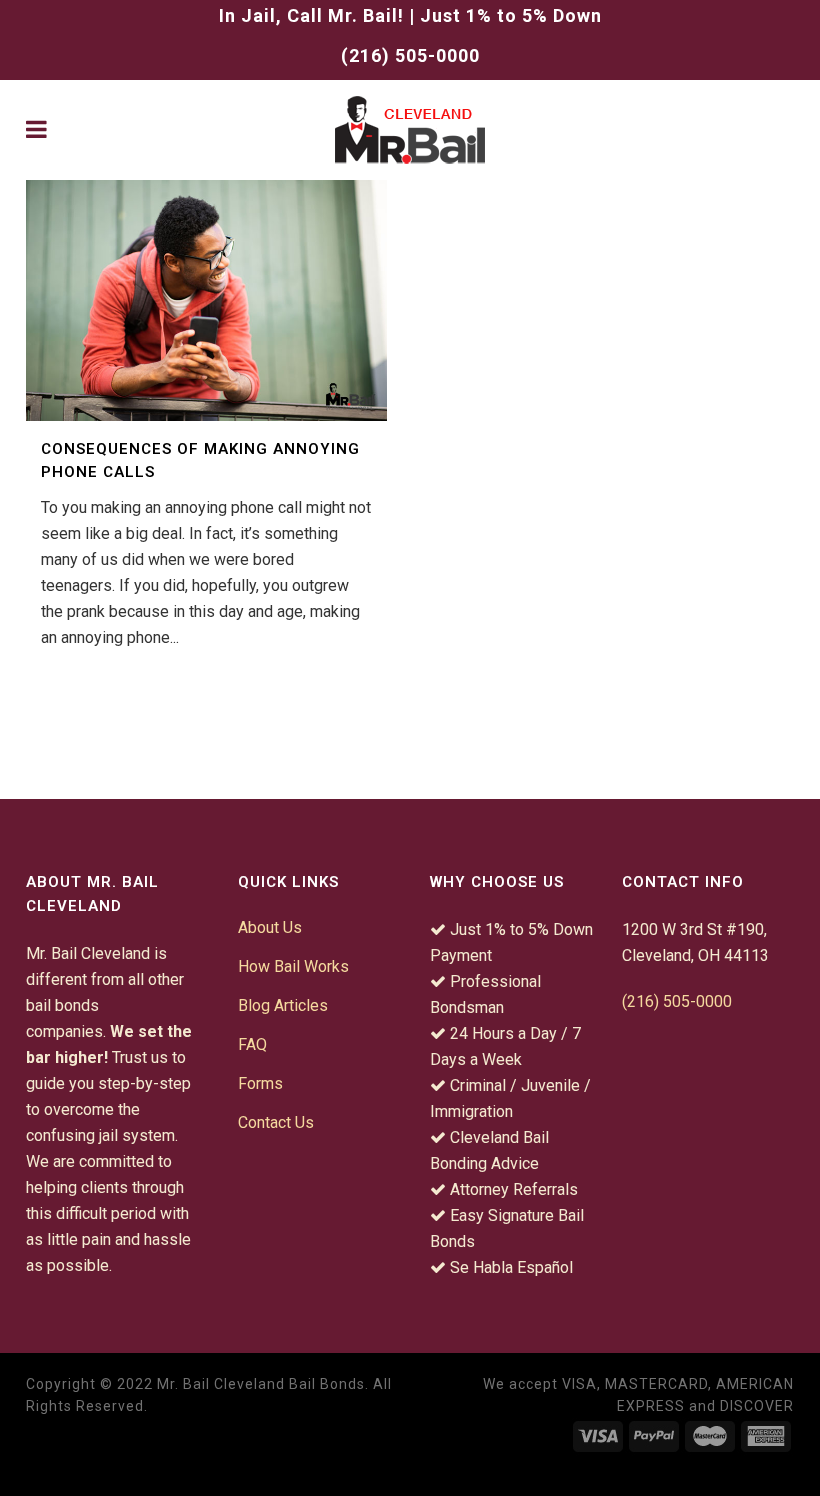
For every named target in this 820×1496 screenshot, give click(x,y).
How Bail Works (293, 966)
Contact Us (276, 1122)
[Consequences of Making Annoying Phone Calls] (206, 300)
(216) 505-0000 (410, 55)
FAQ (252, 1044)
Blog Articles (283, 1005)
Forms (260, 1083)
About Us (270, 927)
